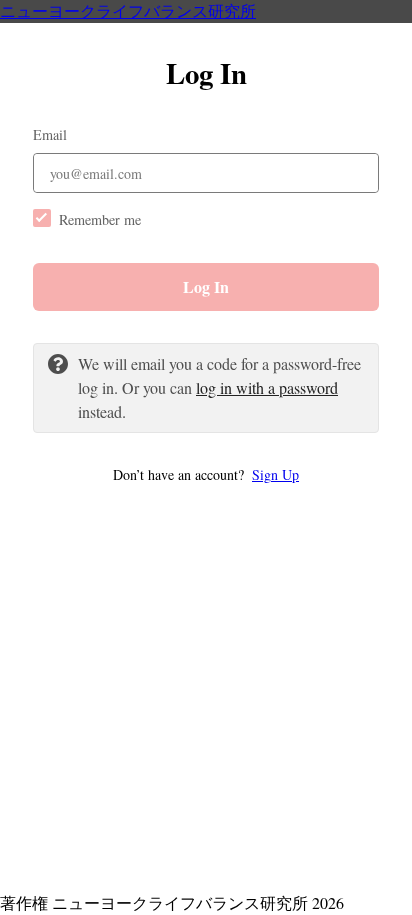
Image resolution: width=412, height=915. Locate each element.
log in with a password (267, 387)
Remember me (100, 219)
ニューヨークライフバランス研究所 (128, 10)
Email (50, 134)
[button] (206, 474)
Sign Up (275, 474)
